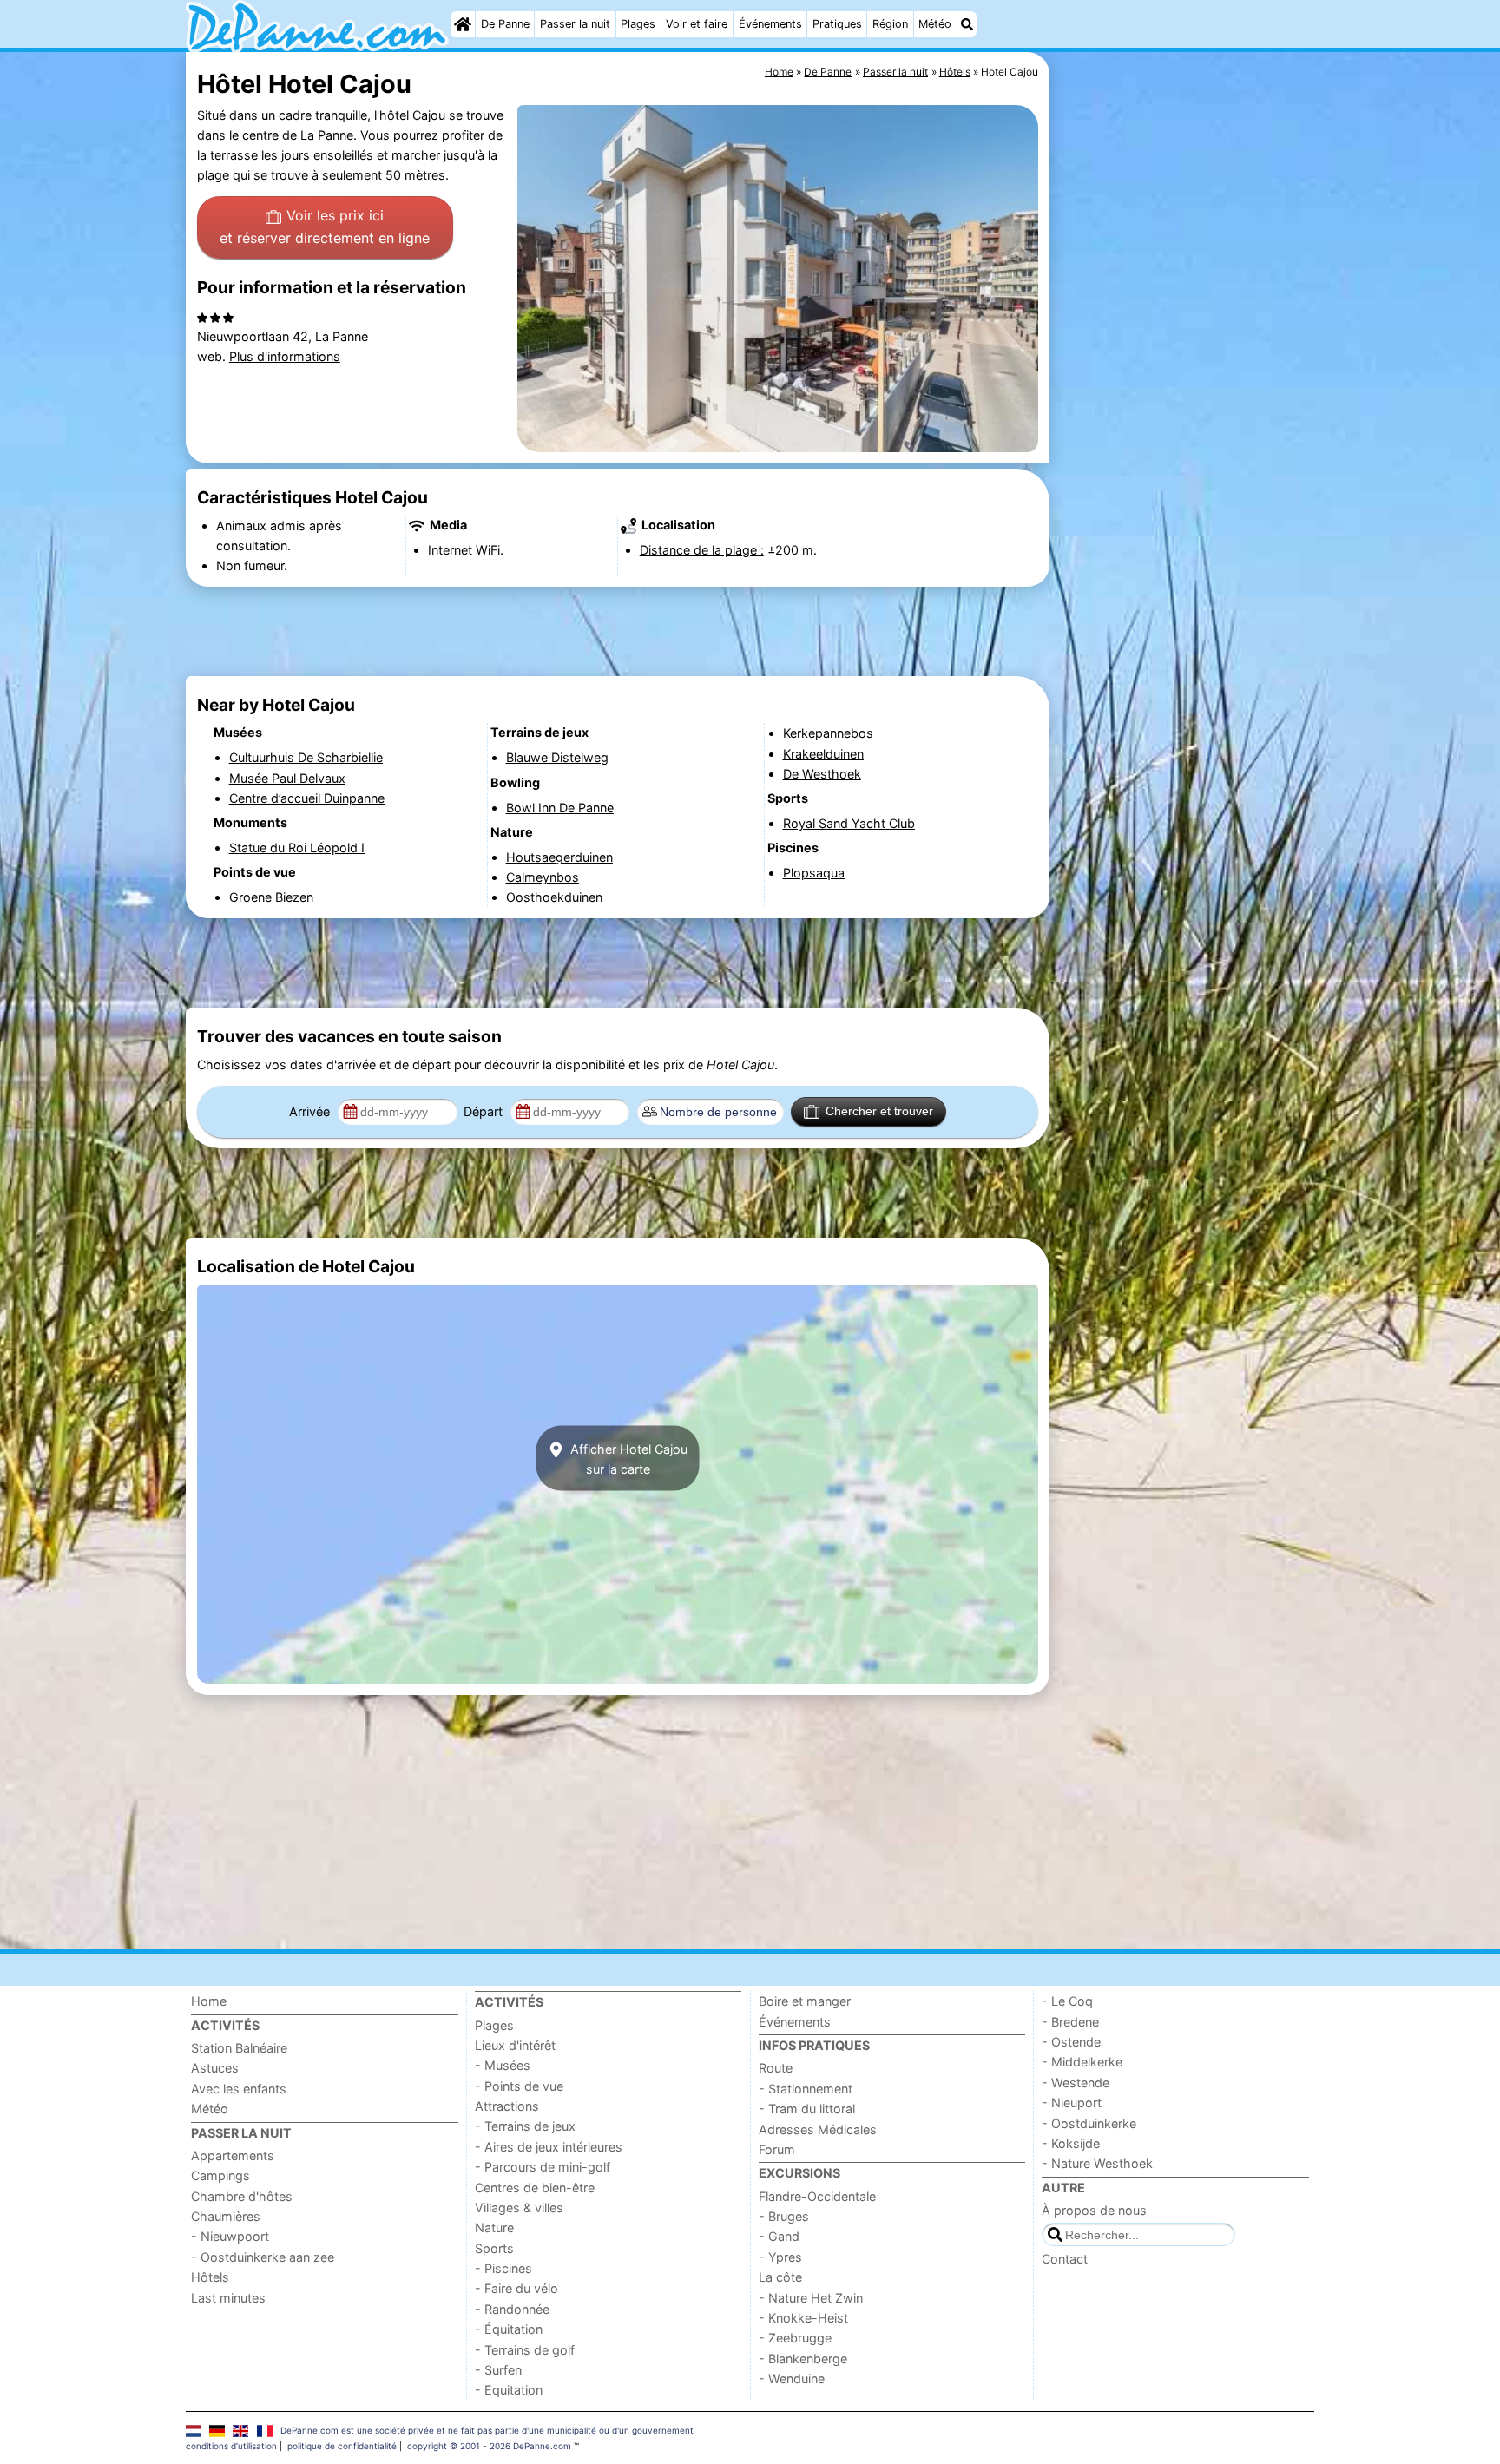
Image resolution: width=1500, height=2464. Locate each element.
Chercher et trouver (879, 1111)
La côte (780, 2277)
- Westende (1076, 2083)
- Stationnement (806, 2089)
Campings (220, 2175)
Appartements (233, 2155)
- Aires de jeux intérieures (549, 2147)
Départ (485, 1111)
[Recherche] (967, 24)
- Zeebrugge (795, 2338)
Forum (777, 2149)
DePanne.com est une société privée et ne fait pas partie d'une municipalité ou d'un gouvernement (487, 2430)
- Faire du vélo (516, 2288)
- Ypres (780, 2257)
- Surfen (498, 2370)
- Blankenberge (803, 2359)
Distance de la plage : (702, 550)
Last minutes (228, 2298)
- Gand (779, 2236)
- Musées (503, 2065)
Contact (1065, 2259)
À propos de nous (1094, 2210)
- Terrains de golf (525, 2350)
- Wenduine (792, 2379)
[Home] (463, 24)
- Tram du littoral (807, 2109)
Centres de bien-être (535, 2188)
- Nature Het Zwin (811, 2298)
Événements (770, 24)
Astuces (215, 2068)
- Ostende (1071, 2042)
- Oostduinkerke (1089, 2123)
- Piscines (503, 2268)
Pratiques (837, 24)
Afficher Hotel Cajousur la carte (627, 1458)
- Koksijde (1071, 2143)
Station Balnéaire (239, 2048)
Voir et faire (697, 24)
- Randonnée (512, 2309)
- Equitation (509, 2390)
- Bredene (1070, 2022)
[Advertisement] (1184, 451)
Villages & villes (519, 2208)
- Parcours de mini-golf (543, 2167)
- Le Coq (1067, 2001)
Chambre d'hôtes (242, 2196)
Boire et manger (805, 2001)
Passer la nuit (575, 24)
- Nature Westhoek (1097, 2163)
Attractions (507, 2106)
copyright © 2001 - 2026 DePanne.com (489, 2446)
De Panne (505, 24)
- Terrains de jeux (525, 2126)
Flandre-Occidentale (817, 2196)
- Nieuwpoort (230, 2236)
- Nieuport (1072, 2103)
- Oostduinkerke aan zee (263, 2257)
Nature (494, 2227)
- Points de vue (519, 2086)
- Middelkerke (1082, 2062)
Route (776, 2068)
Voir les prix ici (325, 227)
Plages (638, 24)
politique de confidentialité (342, 2446)
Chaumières (226, 2216)
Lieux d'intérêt (515, 2045)
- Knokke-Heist (803, 2318)
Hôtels (210, 2277)
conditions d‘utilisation (231, 2446)
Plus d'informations (285, 356)
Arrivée (311, 1111)
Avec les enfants (239, 2089)
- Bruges (784, 2216)
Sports (494, 2248)
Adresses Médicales (818, 2129)
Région (890, 24)
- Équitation (509, 2329)
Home (209, 2001)
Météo (935, 24)
